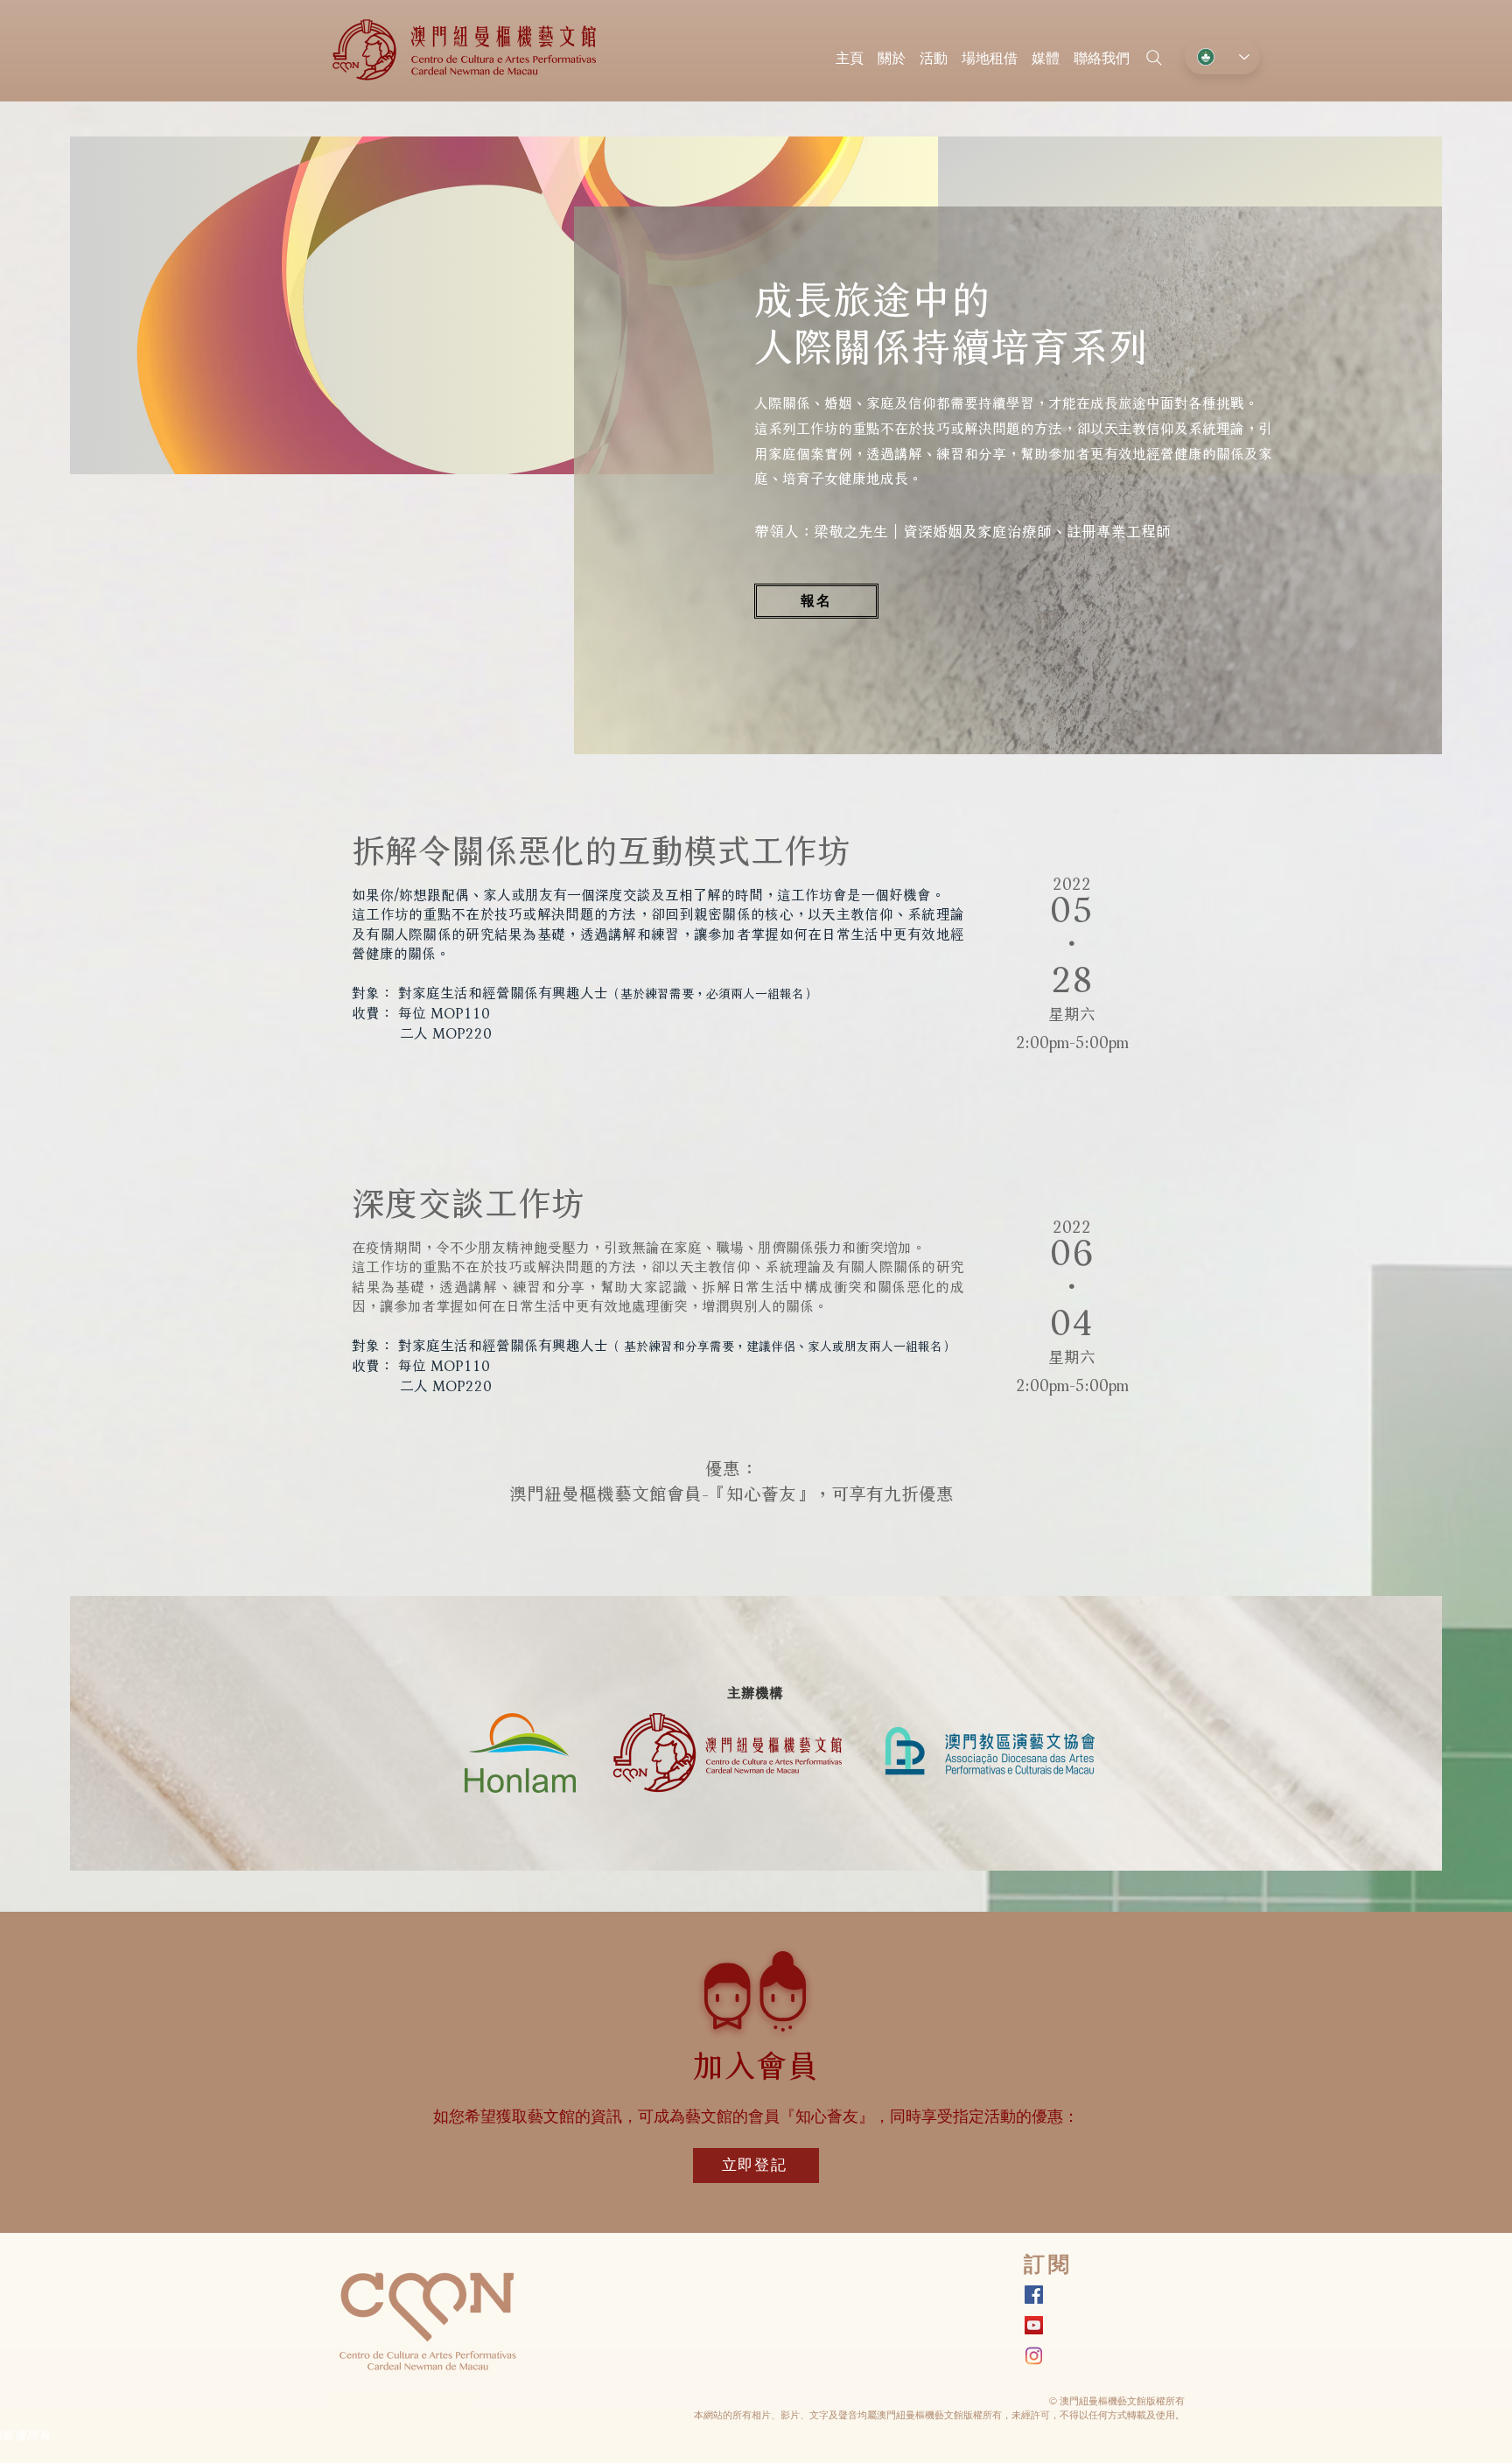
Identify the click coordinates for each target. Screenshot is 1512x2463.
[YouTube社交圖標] (1034, 2325)
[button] (934, 50)
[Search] (1154, 58)
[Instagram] (1034, 2356)
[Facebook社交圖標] (1034, 2295)
